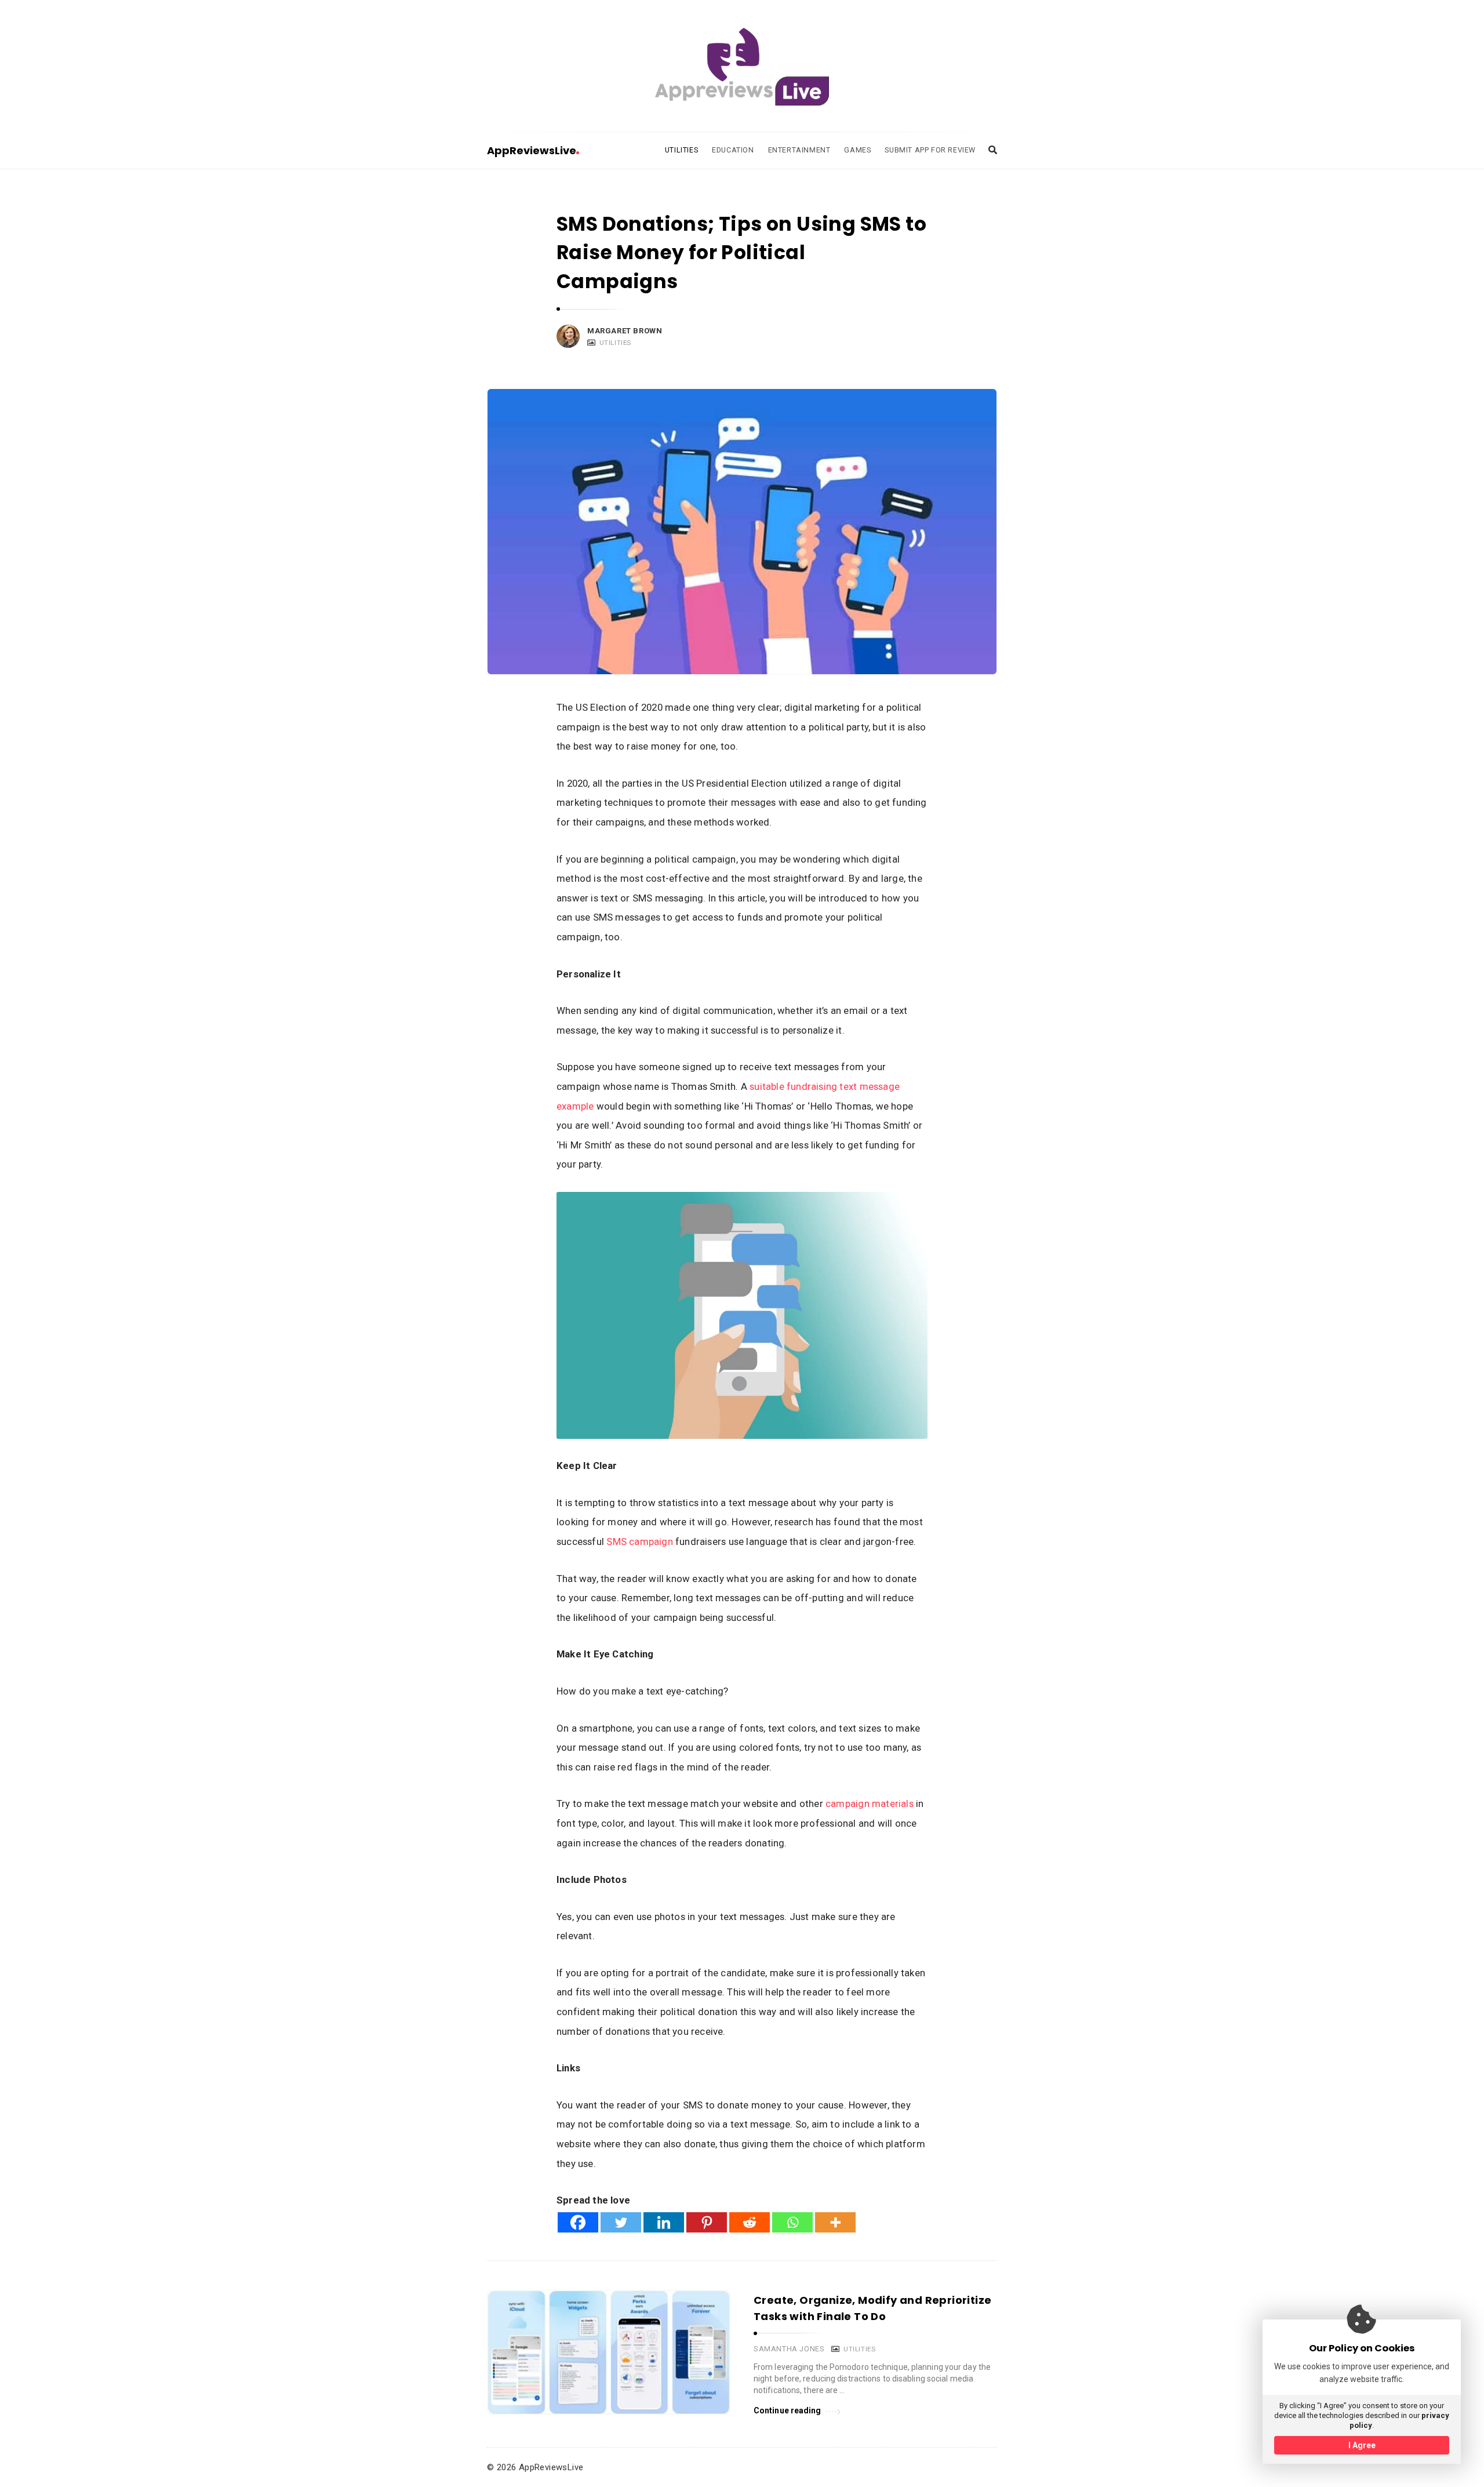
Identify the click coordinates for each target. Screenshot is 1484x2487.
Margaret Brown (625, 331)
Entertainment (799, 150)
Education (733, 150)
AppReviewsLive (532, 150)
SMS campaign (640, 1541)
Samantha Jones (789, 2349)
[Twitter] (621, 2222)
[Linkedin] (664, 2222)
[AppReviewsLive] (742, 67)
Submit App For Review (930, 150)
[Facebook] (578, 2222)
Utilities (681, 150)
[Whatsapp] (792, 2222)
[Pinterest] (707, 2222)
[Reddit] (750, 2222)
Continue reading (788, 2410)
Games (857, 150)
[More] (835, 2222)
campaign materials (870, 1804)
